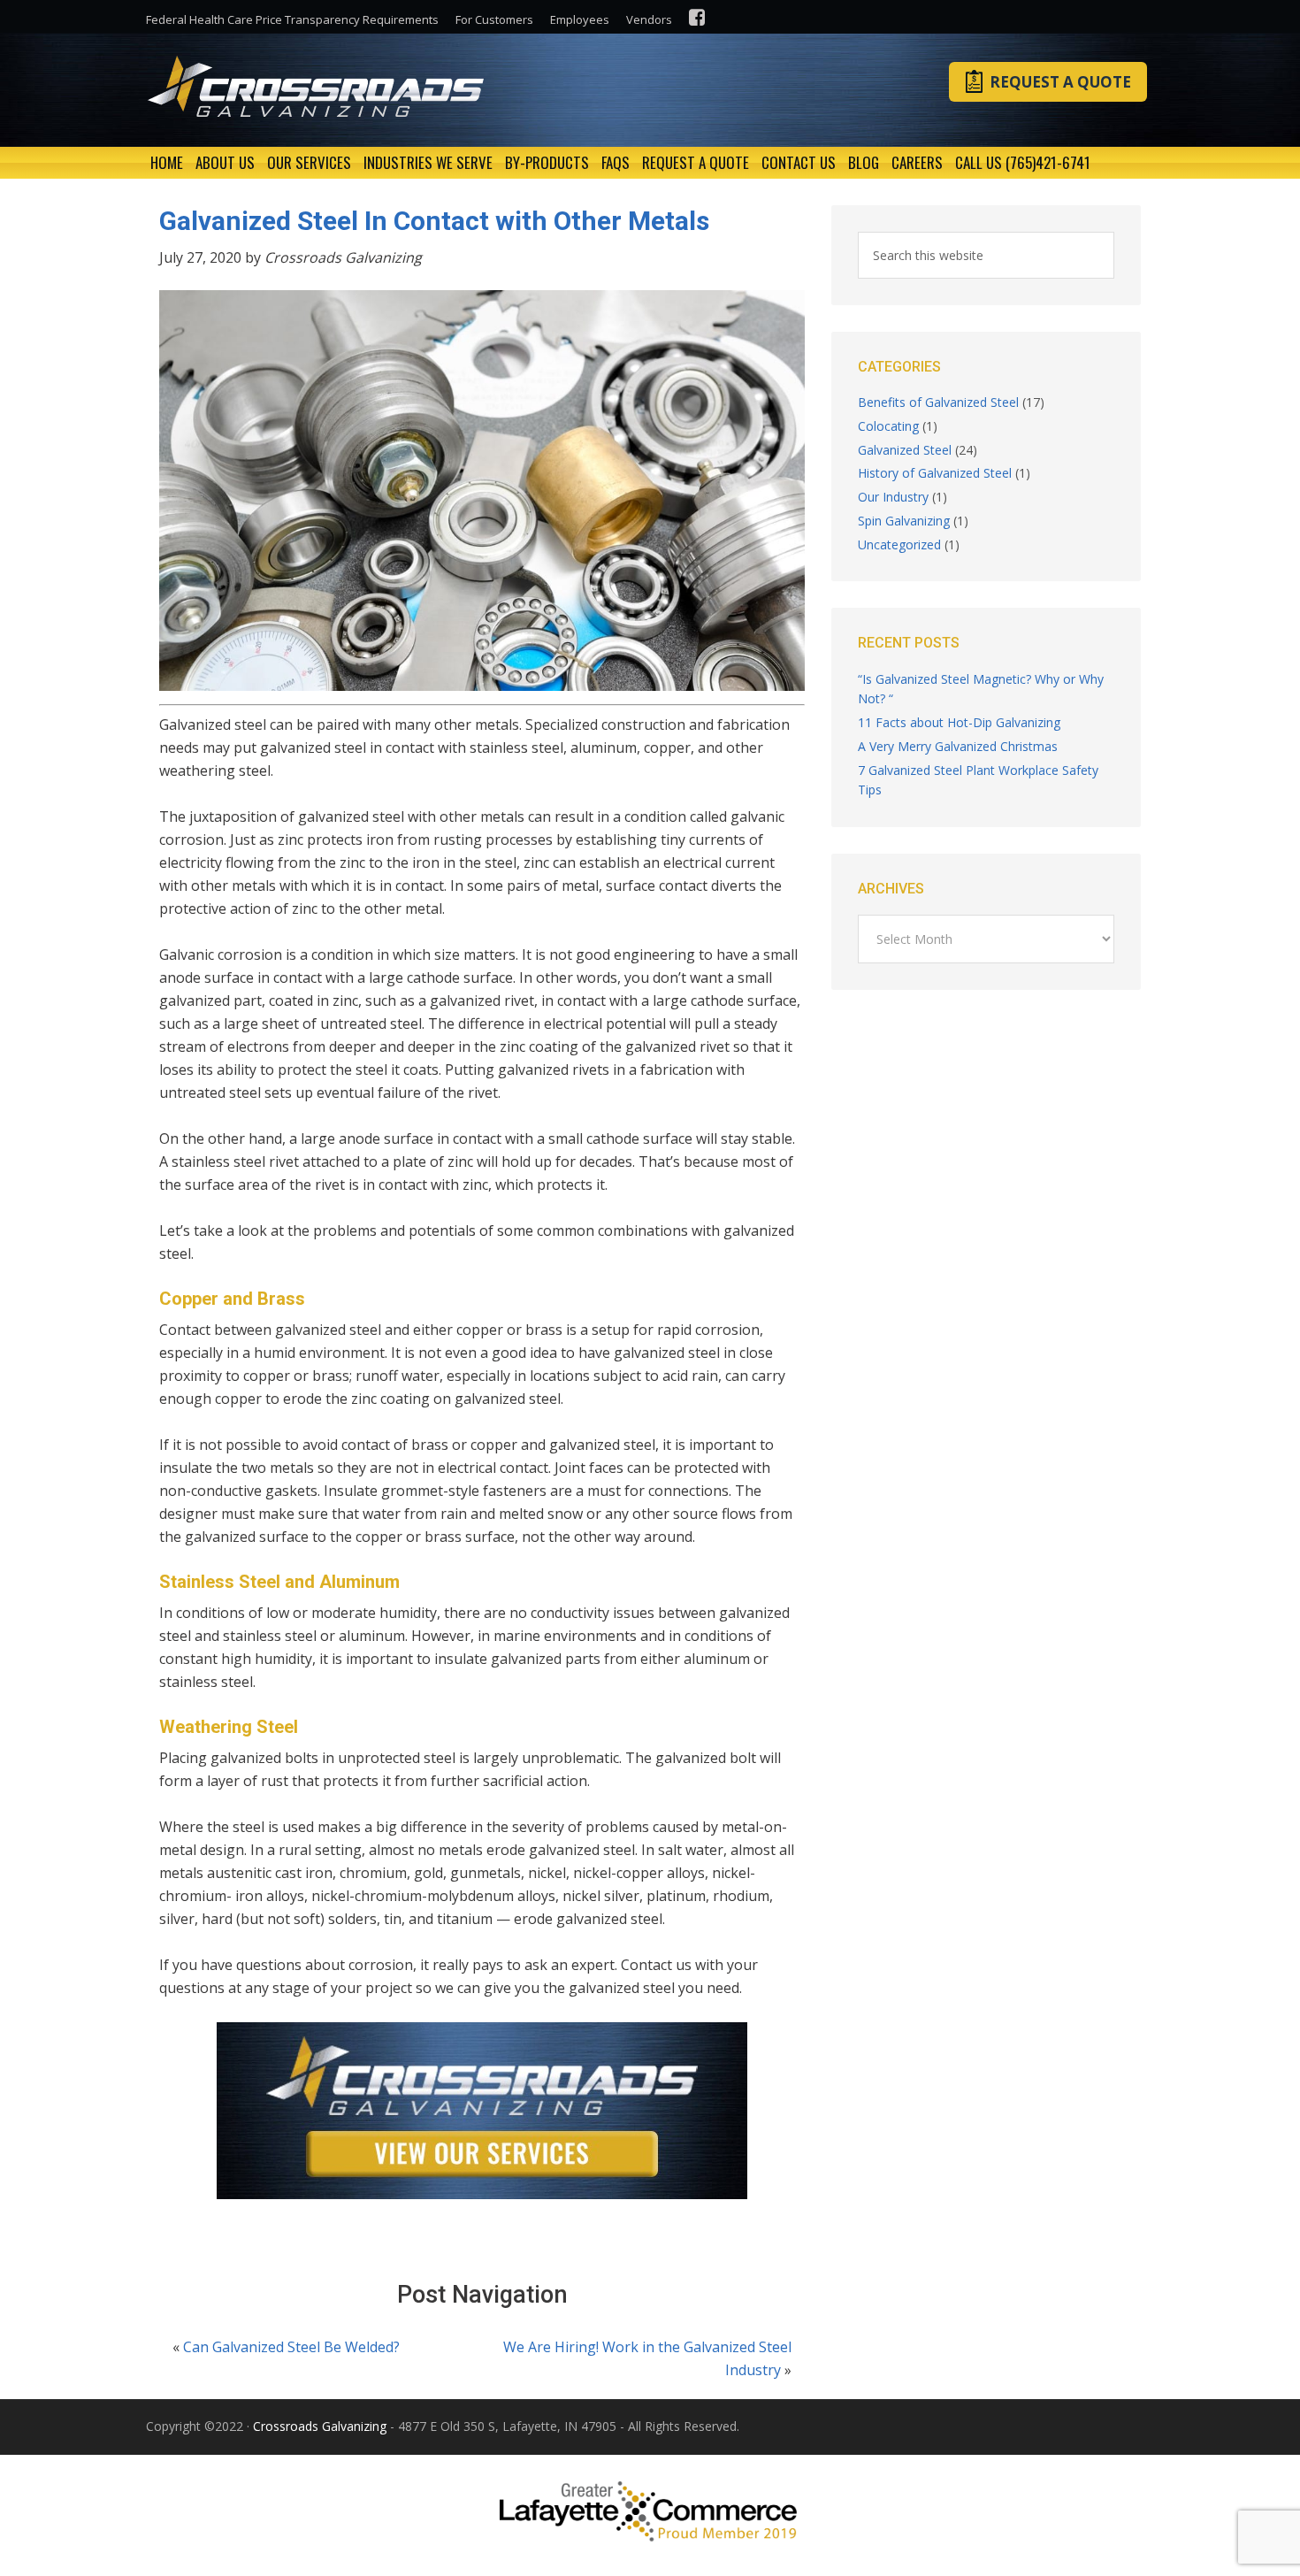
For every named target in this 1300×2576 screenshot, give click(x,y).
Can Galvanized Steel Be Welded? (291, 2347)
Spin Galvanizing (904, 521)
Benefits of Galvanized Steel (938, 402)
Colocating (888, 426)
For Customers (494, 19)
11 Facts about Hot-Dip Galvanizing (959, 722)
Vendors (649, 19)
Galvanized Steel (905, 450)
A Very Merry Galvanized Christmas (958, 746)
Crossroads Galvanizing (319, 87)
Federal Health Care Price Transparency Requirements (292, 19)
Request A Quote (1060, 82)
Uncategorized (899, 544)
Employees (580, 19)
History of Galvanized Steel (935, 473)
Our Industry (893, 497)
